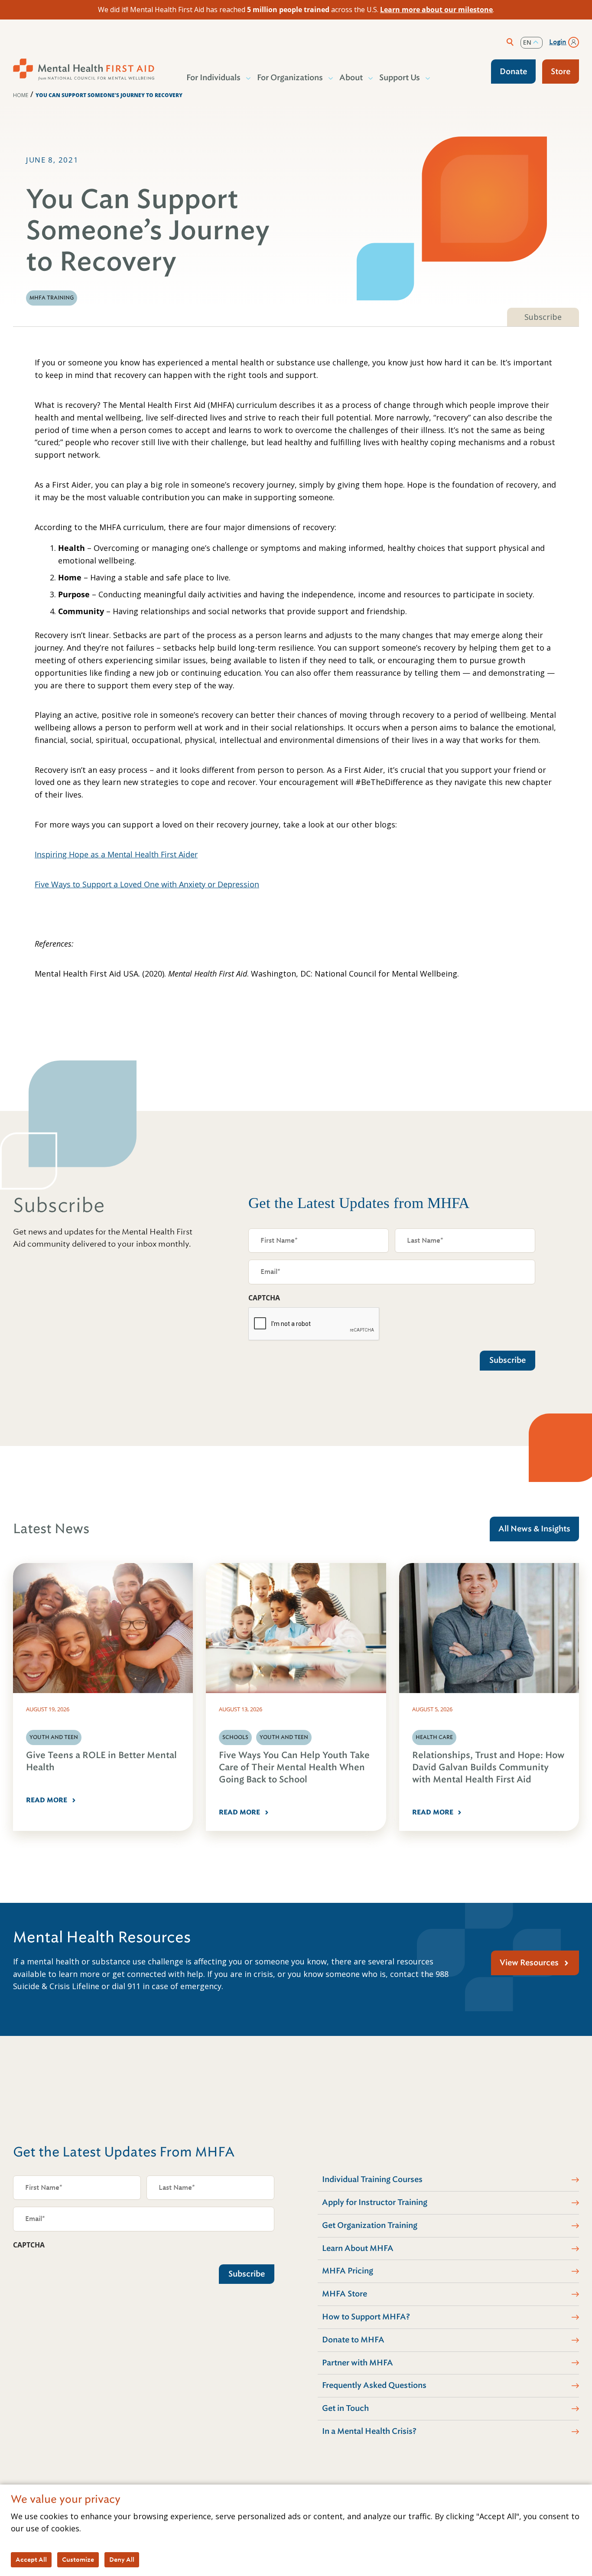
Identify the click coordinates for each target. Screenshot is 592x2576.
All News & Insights (534, 1529)
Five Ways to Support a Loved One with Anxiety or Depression (147, 884)
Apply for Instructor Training (375, 2202)
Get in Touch (345, 2408)
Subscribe (543, 317)
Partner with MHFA (358, 2363)
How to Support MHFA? (366, 2317)
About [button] (351, 78)
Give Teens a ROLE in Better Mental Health (101, 1761)
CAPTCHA (264, 1298)
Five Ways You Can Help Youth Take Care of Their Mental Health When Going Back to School (294, 1767)
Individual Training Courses (372, 2179)
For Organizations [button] (290, 78)
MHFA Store (345, 2294)
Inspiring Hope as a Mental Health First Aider (116, 854)
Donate (513, 72)
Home (21, 95)
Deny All (122, 2560)
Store (561, 72)
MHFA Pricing (348, 2271)
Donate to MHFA (353, 2340)
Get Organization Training (370, 2225)
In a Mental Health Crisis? (369, 2431)
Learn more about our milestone (436, 10)
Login (558, 42)
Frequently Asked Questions (374, 2385)
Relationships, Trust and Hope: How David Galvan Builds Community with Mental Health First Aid (488, 1767)
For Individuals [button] (213, 78)
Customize (78, 2560)
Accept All (31, 2560)
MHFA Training (52, 298)
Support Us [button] (400, 78)
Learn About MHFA (358, 2248)
